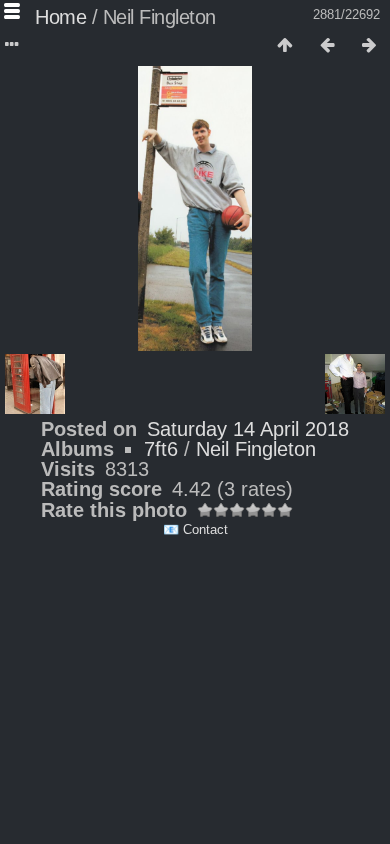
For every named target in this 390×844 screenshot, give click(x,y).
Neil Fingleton (256, 449)
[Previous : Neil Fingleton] (327, 46)
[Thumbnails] (285, 46)
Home (60, 17)
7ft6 (161, 449)
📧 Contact (195, 529)
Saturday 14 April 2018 (248, 429)
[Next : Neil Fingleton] (369, 46)
